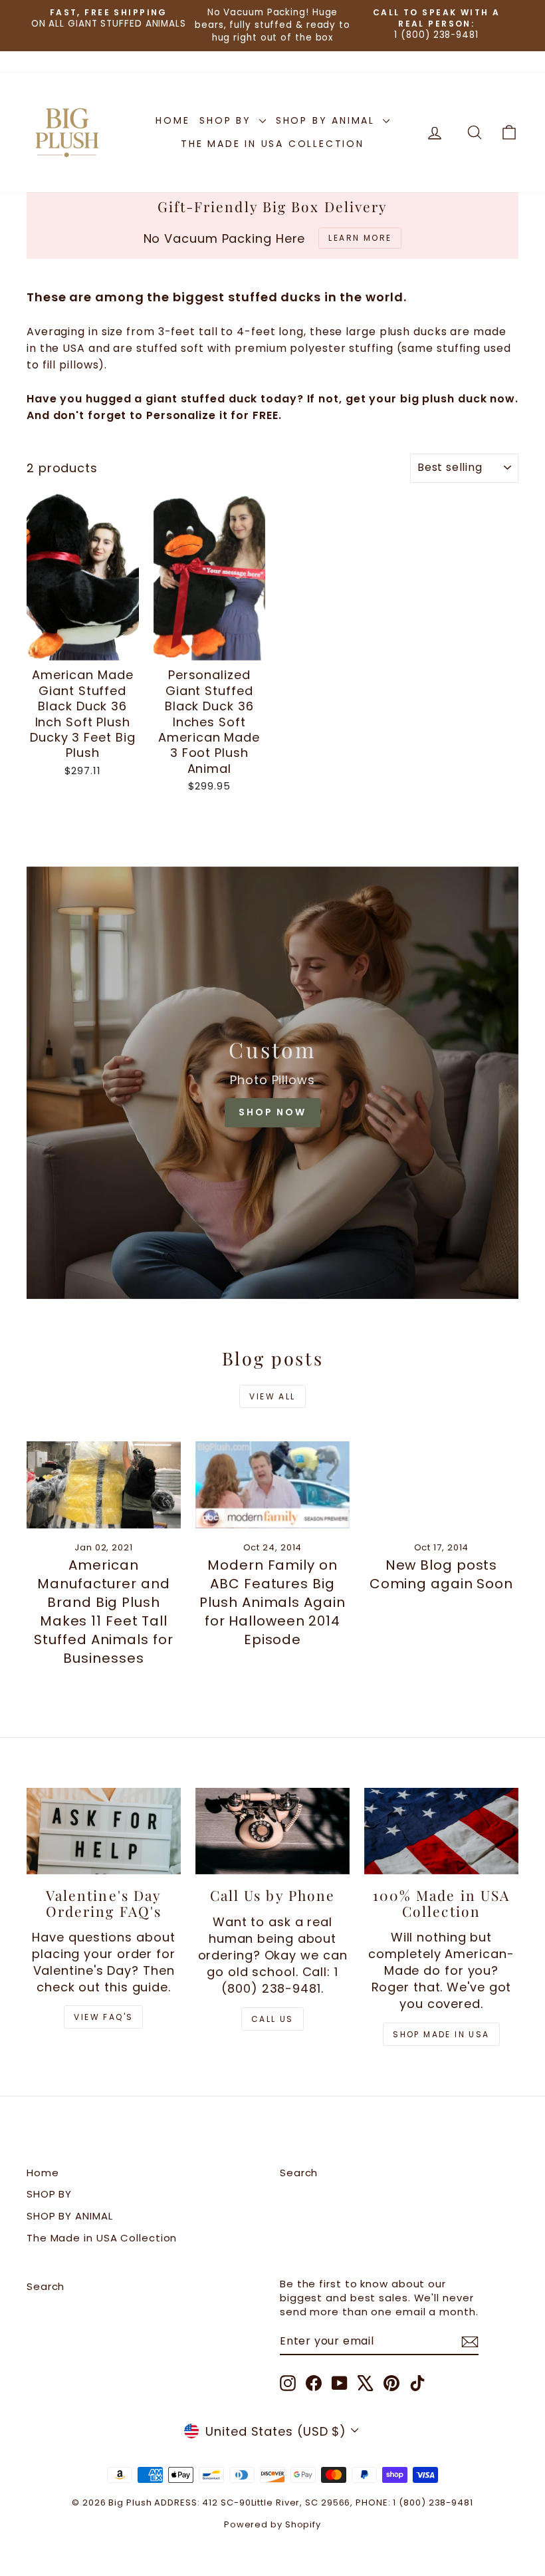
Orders (45, 62)
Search (299, 2173)
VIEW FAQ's (103, 2017)
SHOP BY (227, 120)
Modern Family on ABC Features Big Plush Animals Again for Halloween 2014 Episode (272, 1602)
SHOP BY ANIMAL (328, 120)
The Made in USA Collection (272, 144)
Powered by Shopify (272, 2524)
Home (172, 120)
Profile (94, 62)
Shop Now (272, 1112)
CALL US (272, 2019)
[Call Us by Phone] (272, 1831)
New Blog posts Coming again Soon (441, 1574)
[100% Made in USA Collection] (441, 1831)
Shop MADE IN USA (441, 2034)
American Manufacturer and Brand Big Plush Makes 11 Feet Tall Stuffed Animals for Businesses (103, 1612)
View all (272, 1396)
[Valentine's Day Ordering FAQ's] (104, 1831)
